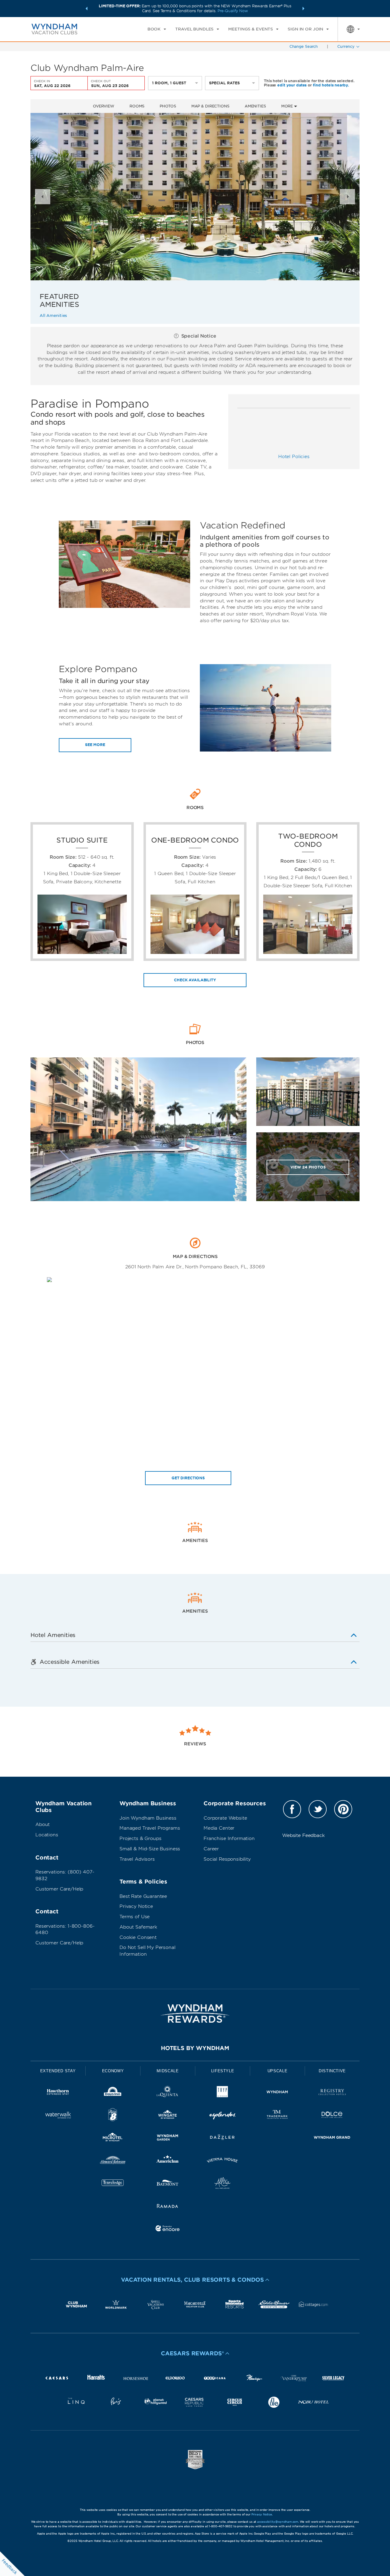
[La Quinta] (168, 2093)
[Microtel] (113, 2138)
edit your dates (292, 85)
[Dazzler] (222, 2138)
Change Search (304, 46)
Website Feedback (303, 1835)
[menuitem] (157, 29)
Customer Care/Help (59, 1889)
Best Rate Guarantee (143, 1896)
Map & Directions (210, 106)
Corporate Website (225, 1818)
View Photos (308, 1167)
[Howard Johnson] (113, 2161)
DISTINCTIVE (332, 2071)
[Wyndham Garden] (168, 2138)
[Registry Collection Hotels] (332, 2093)
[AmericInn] (168, 2161)
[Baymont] (168, 2184)
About (43, 1824)
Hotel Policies (294, 457)
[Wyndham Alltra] (222, 2184)
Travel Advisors (137, 1859)
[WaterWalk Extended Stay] (58, 2116)
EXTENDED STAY (58, 2071)
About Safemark (138, 1927)
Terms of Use (135, 1917)
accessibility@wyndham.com (278, 2522)
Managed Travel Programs (150, 1828)
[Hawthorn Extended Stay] (58, 2093)
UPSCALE (278, 2071)
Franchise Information (229, 1838)
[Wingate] (168, 2116)
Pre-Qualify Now (233, 11)
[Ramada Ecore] (168, 2229)
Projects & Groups (140, 1838)
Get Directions (188, 1478)
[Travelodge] (113, 2184)
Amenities (255, 106)
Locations (47, 1835)
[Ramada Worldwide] (168, 2207)
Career (211, 1849)
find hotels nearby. (331, 85)
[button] (87, 9)
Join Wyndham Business (148, 1818)
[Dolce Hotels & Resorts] (332, 2116)
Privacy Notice (136, 1906)
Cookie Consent (138, 1937)
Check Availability (195, 980)
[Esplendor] (222, 2116)
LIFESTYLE (223, 2071)
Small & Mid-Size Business (150, 1849)
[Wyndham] (277, 2093)
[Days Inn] (113, 2093)
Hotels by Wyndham (195, 2048)
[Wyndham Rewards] (195, 2013)
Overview (104, 106)
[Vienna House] (222, 2161)
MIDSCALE (168, 2071)
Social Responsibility (227, 1859)
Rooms (137, 106)
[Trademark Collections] (277, 2116)
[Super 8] (113, 2116)
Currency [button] (346, 46)
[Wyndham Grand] (332, 2138)
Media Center (219, 1828)
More (288, 106)
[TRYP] (222, 2093)
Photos (168, 106)
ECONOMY (113, 2071)
